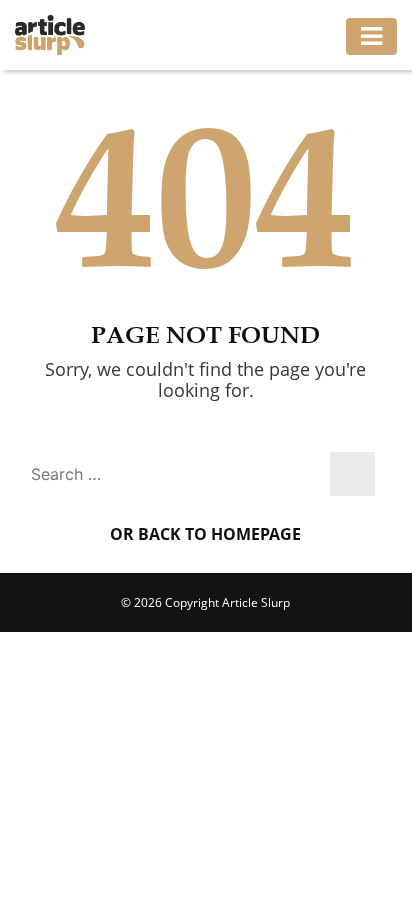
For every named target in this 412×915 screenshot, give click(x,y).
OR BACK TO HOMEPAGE (205, 534)
